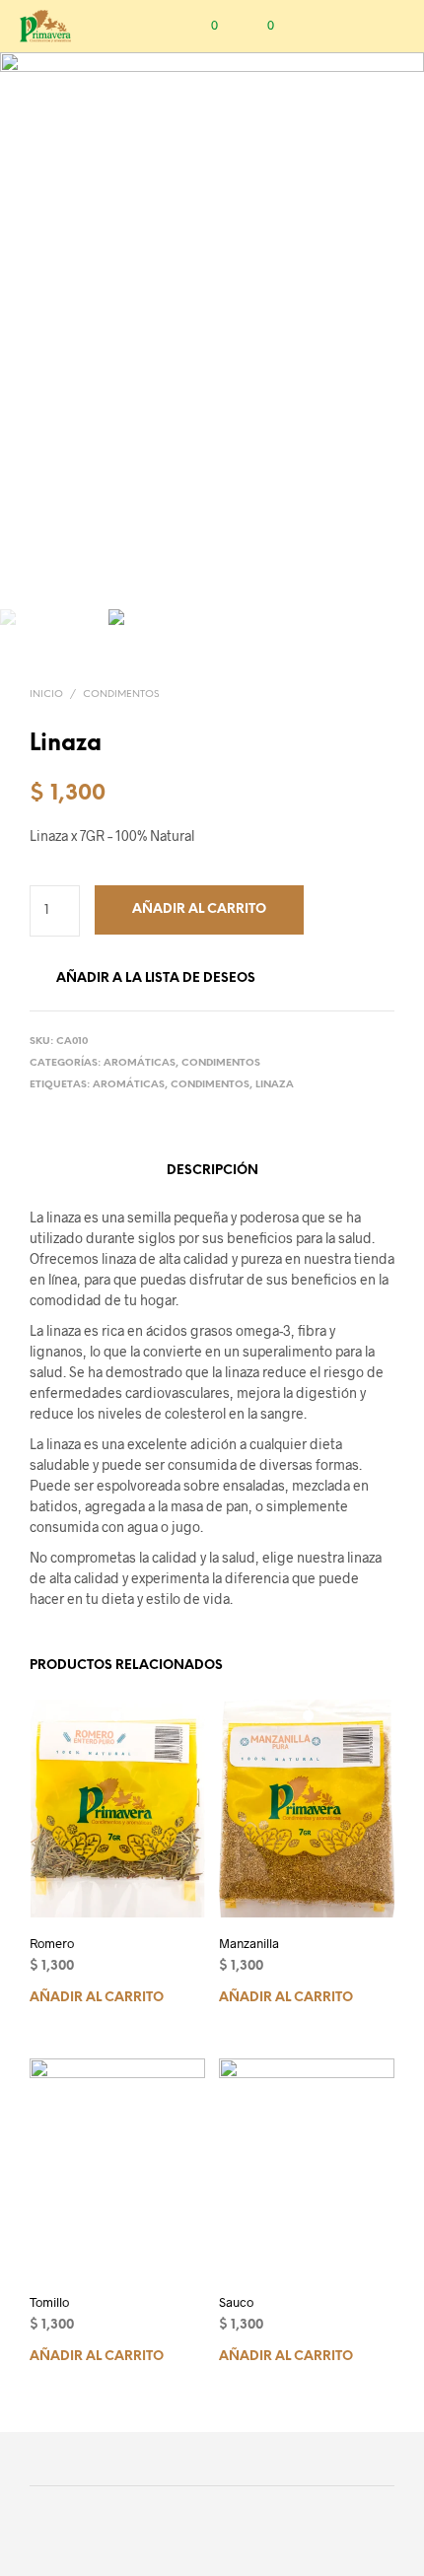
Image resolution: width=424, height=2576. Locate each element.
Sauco (236, 2302)
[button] (201, 26)
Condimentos (121, 695)
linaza (275, 1085)
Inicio (46, 695)
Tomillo (49, 2302)
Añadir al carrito (97, 1997)
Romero (52, 1942)
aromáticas (129, 1085)
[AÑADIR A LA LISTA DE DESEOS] (196, 1942)
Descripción (212, 1171)
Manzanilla (249, 1942)
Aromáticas (140, 1063)
